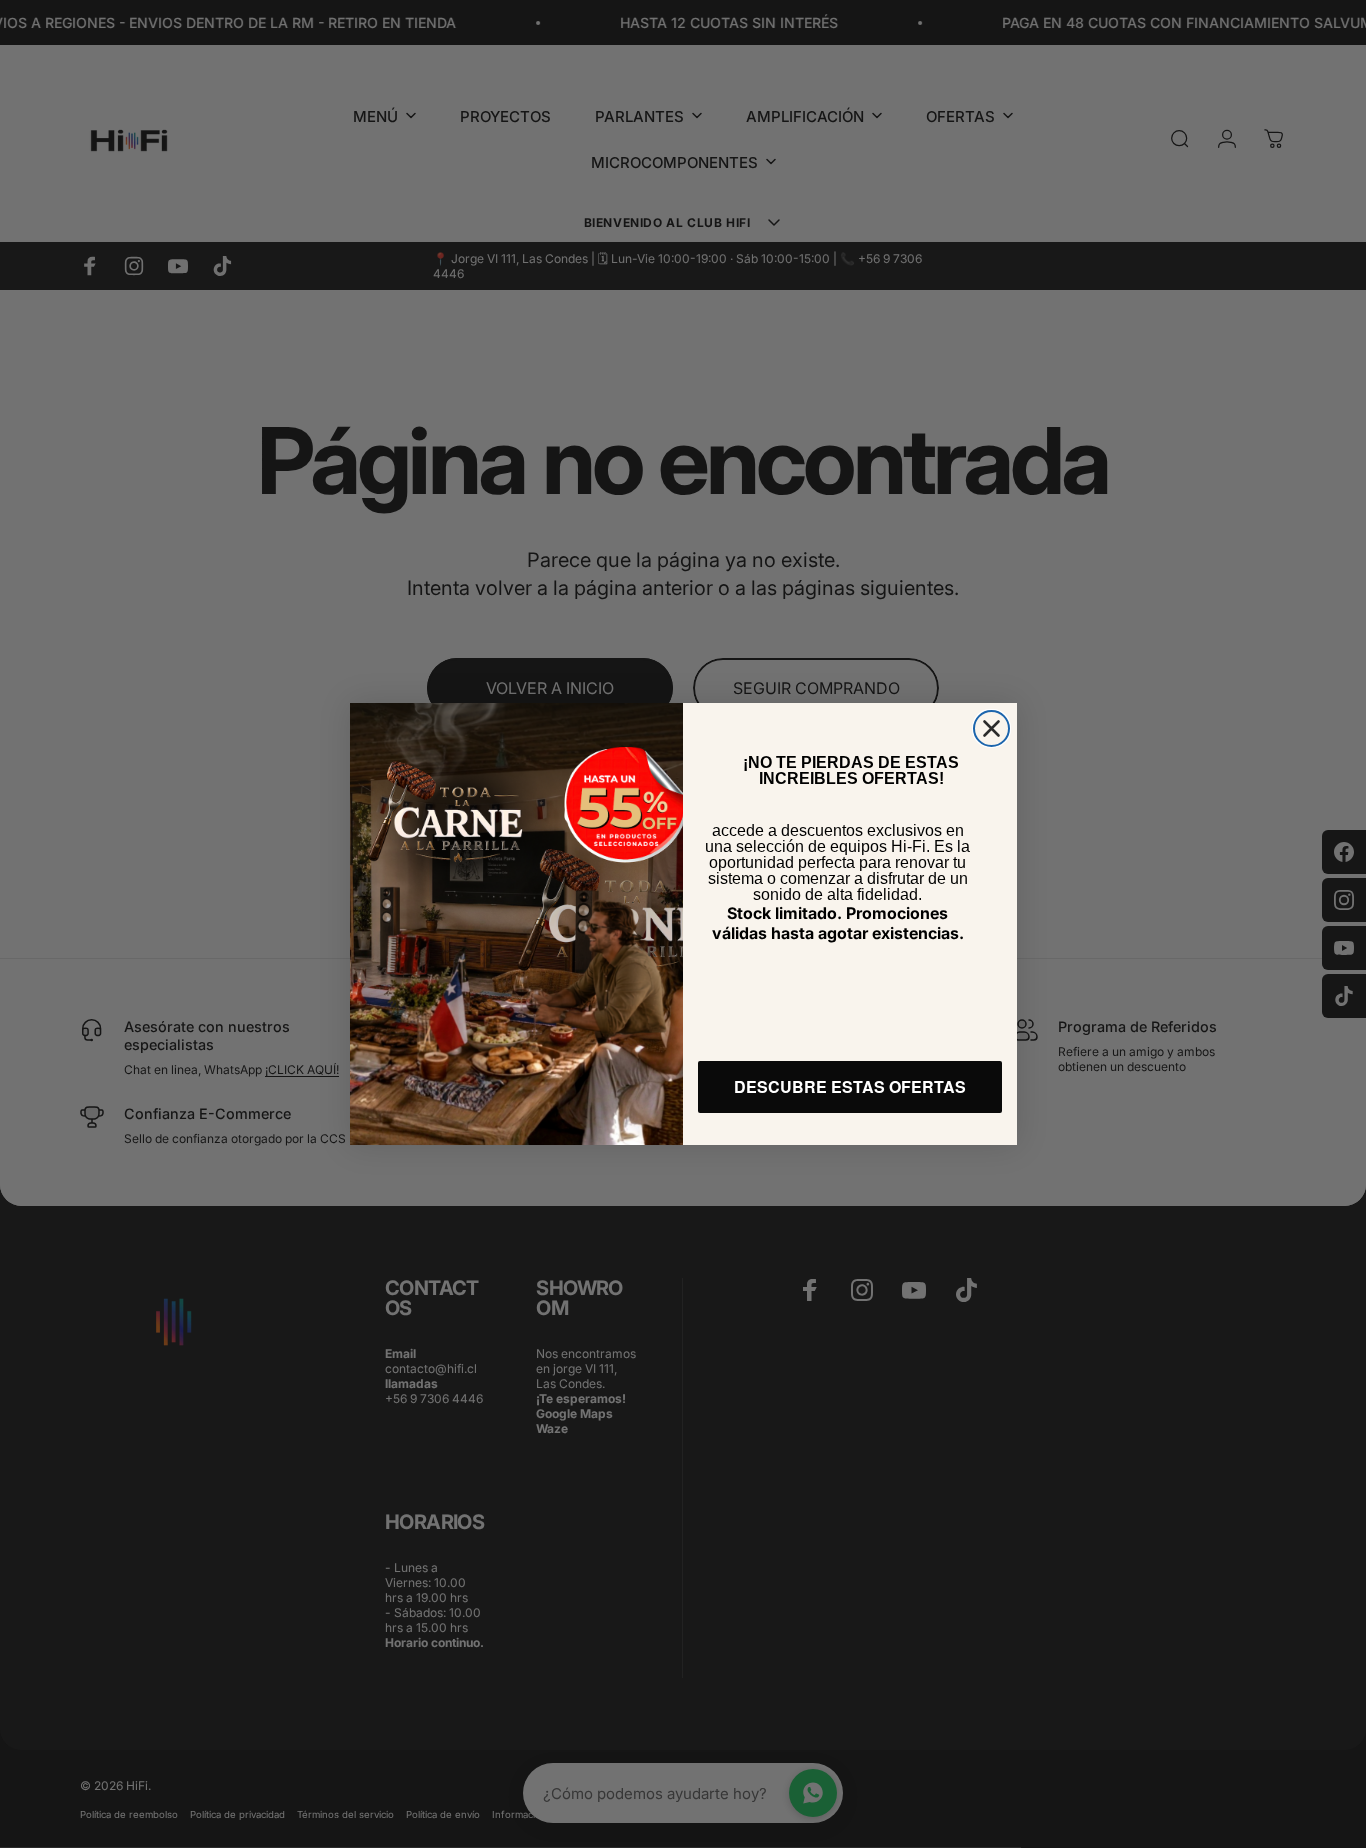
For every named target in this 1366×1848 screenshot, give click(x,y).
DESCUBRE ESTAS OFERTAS (850, 1086)
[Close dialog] (991, 728)
